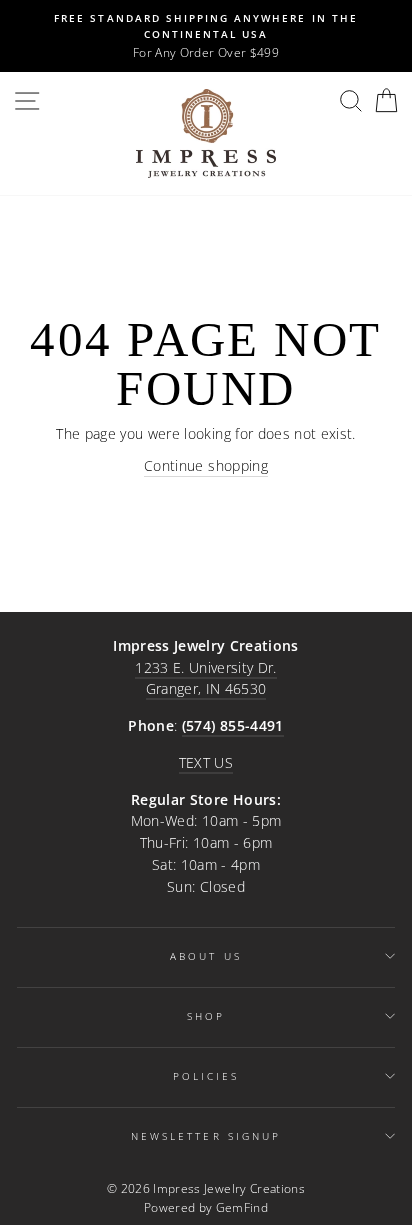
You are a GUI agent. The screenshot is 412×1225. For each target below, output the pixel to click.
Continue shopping (206, 465)
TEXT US (206, 762)
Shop (206, 1016)
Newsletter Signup (206, 1136)
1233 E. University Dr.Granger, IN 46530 (205, 678)
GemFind (242, 1207)
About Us (205, 956)
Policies (206, 1076)
